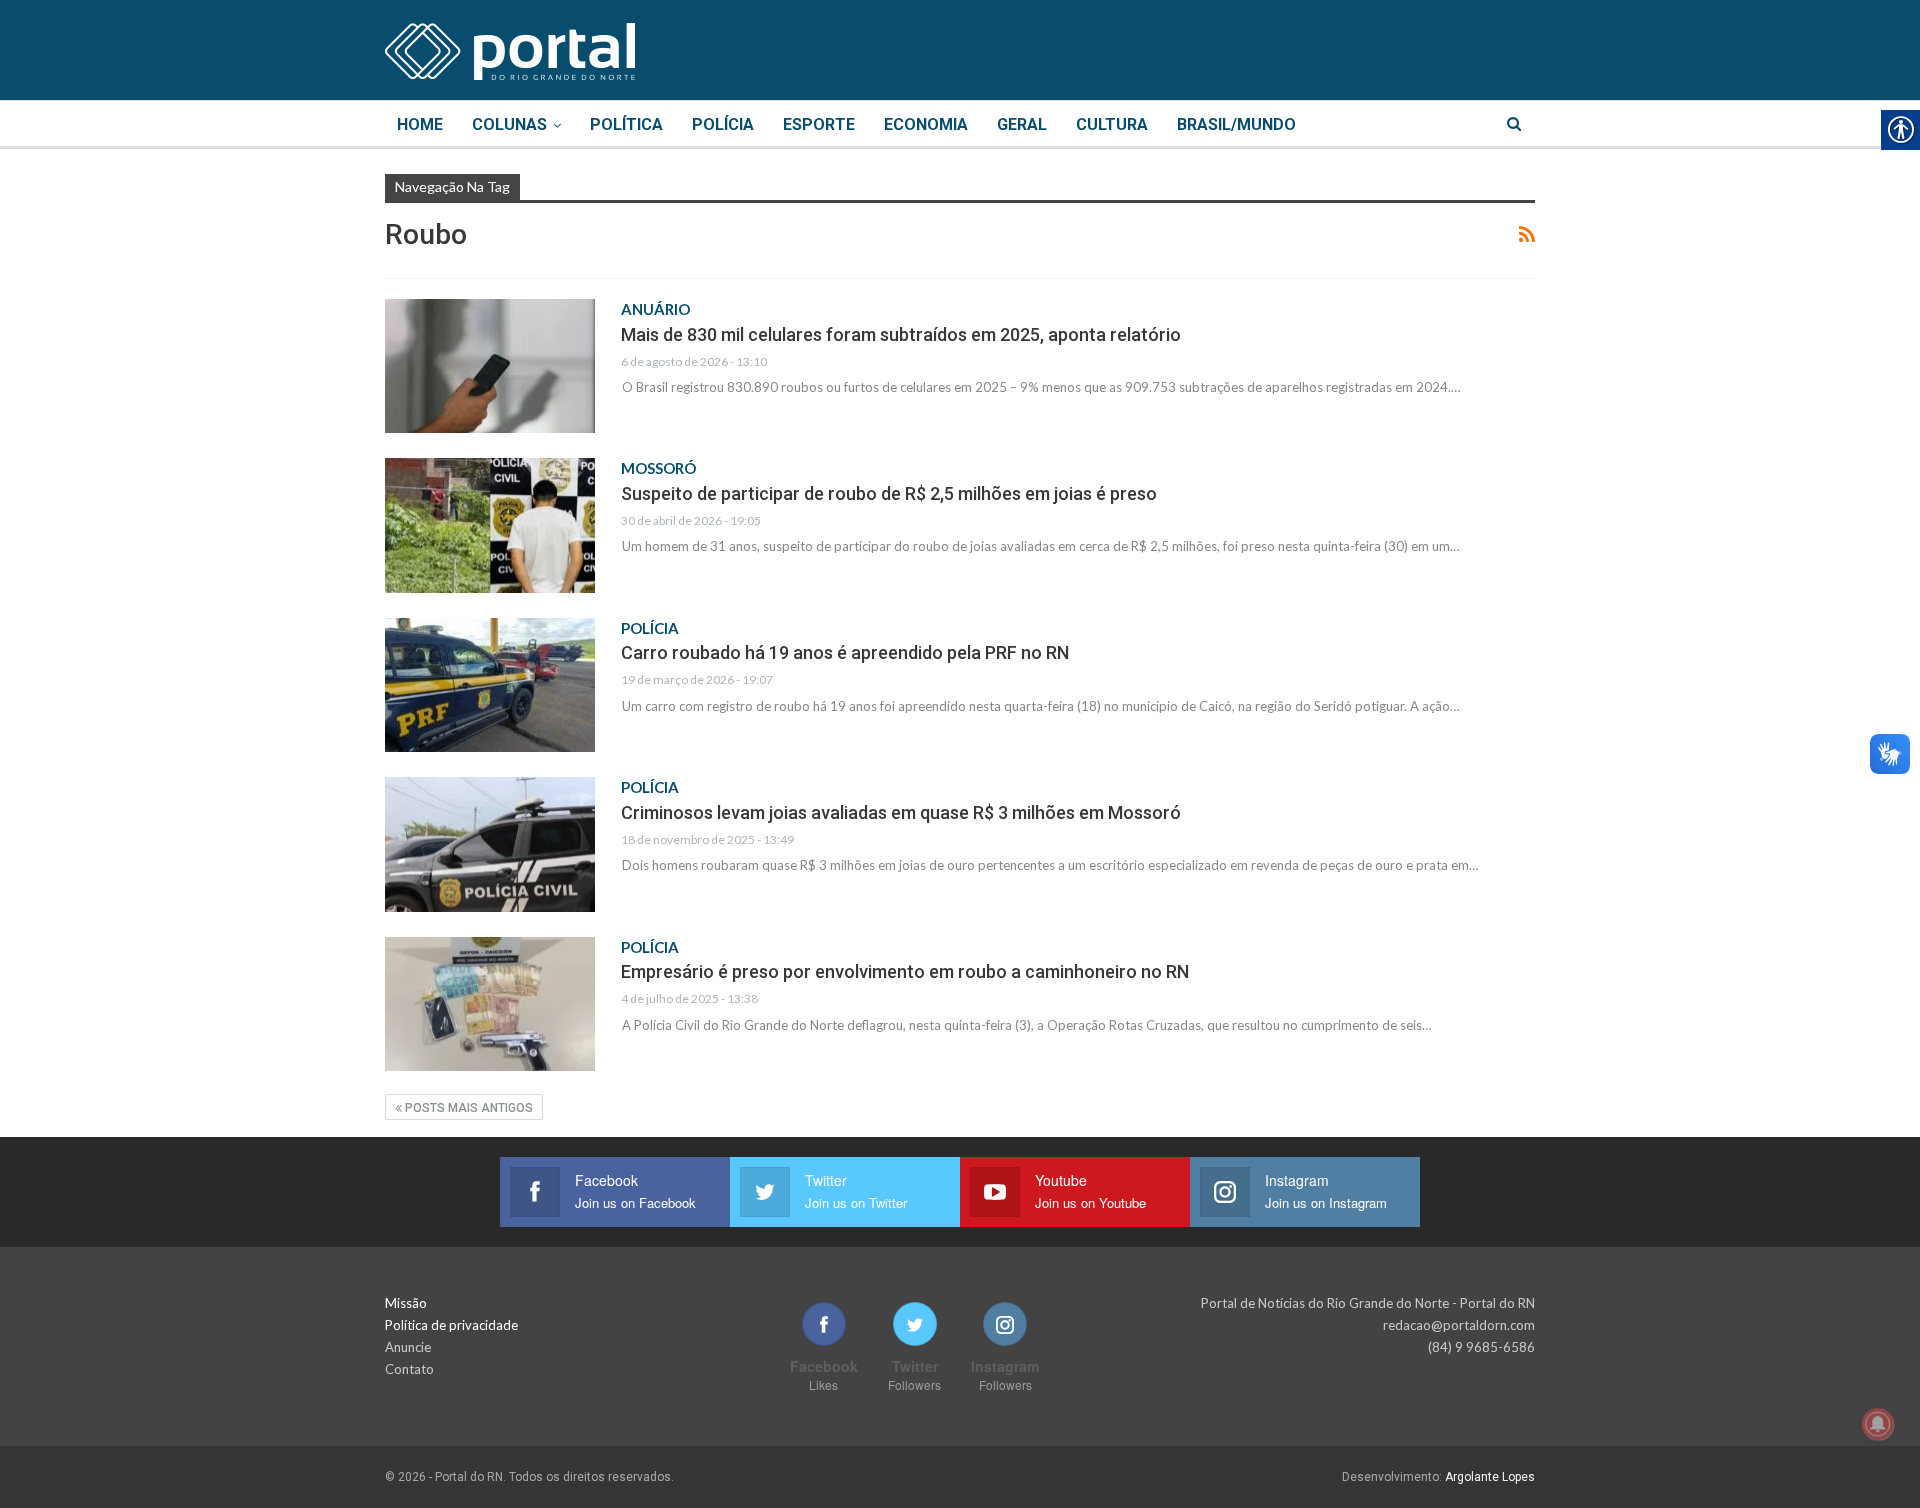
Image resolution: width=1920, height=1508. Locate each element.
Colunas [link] (509, 124)
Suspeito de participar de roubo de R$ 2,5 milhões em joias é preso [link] (889, 493)
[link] (510, 48)
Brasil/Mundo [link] (1236, 124)
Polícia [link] (723, 124)
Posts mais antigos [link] (467, 1108)
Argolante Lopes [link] (1490, 1477)
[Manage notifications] (1878, 1424)
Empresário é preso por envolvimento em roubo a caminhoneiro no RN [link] (905, 971)
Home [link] (420, 124)
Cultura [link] (1112, 124)
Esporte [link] (819, 124)
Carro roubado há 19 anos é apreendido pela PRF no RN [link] (845, 652)
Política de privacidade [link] (451, 1325)
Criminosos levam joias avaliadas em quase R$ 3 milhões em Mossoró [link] (901, 812)
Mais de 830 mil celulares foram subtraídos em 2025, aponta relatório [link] (901, 334)
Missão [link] (406, 1303)
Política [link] (626, 124)
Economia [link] (926, 124)
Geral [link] (1022, 124)
